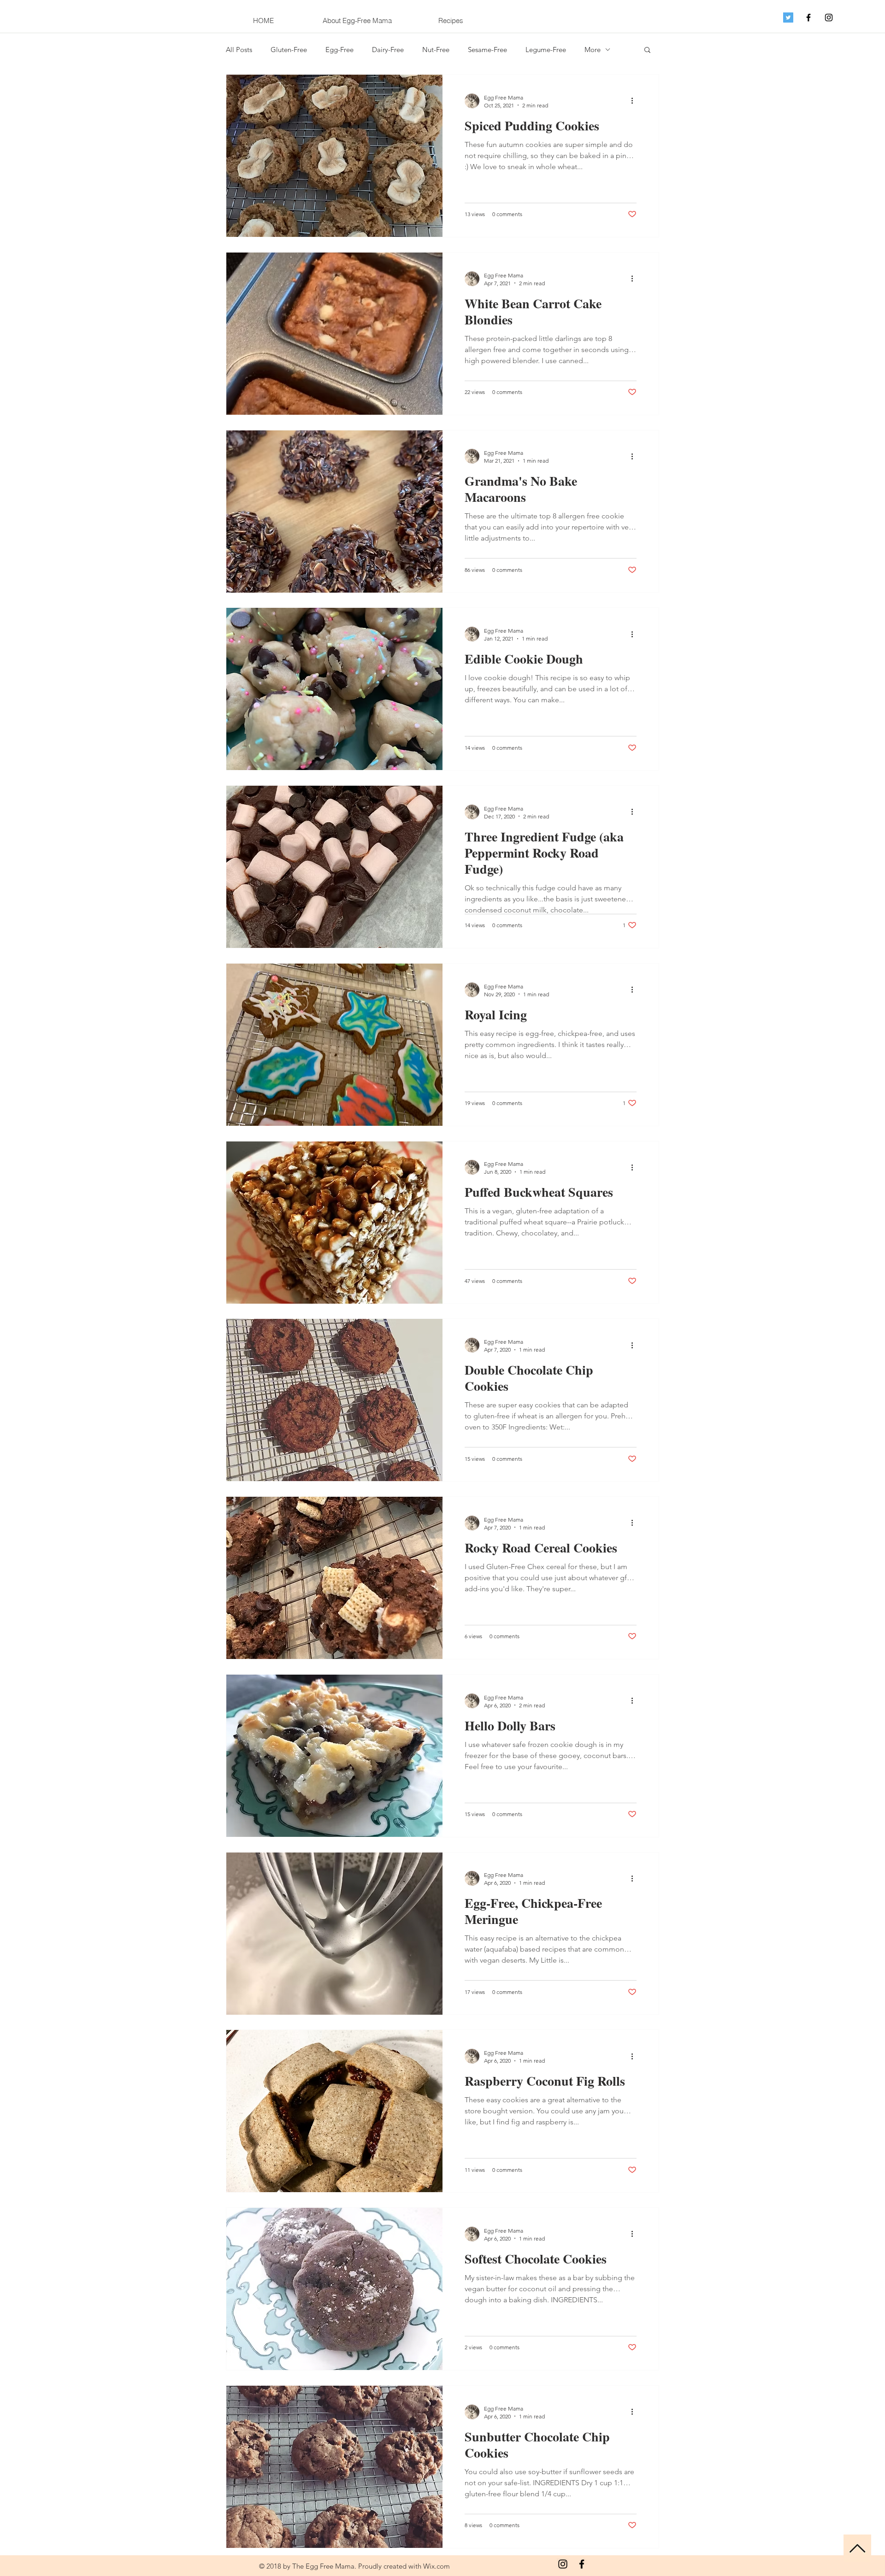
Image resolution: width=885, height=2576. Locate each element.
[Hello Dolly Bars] (334, 1756)
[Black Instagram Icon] (829, 18)
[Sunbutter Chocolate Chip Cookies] (334, 2467)
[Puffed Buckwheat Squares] (334, 1223)
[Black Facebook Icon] (808, 18)
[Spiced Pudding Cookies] (334, 156)
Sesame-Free (487, 50)
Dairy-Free (388, 50)
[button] (647, 50)
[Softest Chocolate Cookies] (334, 2289)
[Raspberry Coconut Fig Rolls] (334, 2111)
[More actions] (635, 101)
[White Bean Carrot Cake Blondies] (334, 334)
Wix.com (437, 2566)
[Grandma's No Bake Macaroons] (334, 512)
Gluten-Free (289, 50)
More (593, 50)
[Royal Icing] (334, 1045)
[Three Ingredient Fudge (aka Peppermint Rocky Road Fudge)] (334, 867)
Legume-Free (546, 50)
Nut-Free (436, 50)
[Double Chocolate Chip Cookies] (334, 1400)
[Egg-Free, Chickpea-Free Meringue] (334, 1934)
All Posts (239, 50)
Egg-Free (339, 50)
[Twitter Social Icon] (788, 18)
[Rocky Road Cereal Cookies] (334, 1578)
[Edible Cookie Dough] (334, 689)
